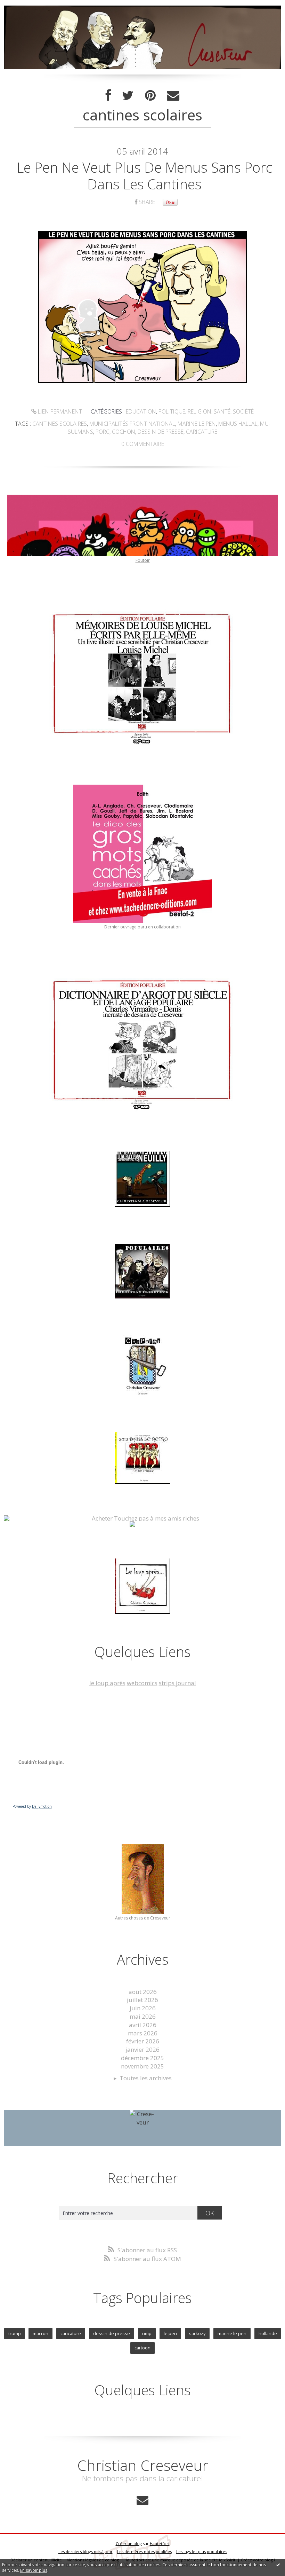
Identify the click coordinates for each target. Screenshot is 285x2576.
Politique (172, 411)
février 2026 (143, 2041)
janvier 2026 (142, 2049)
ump (147, 2333)
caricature (202, 432)
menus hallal (238, 424)
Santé (222, 411)
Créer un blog (129, 2543)
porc (103, 432)
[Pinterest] (150, 96)
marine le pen (197, 424)
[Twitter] (128, 96)
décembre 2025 (142, 2058)
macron (40, 2333)
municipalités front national (132, 424)
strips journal (177, 1683)
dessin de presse (161, 432)
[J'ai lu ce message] (278, 2565)
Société (243, 411)
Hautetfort (160, 2543)
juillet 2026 (142, 2000)
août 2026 (143, 1992)
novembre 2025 (142, 2066)
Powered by (32, 1806)
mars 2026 (143, 2033)
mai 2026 (143, 2016)
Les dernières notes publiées (144, 2551)
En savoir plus (34, 2570)
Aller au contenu (26, 7)
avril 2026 (143, 2025)
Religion (199, 411)
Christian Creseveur (143, 2465)
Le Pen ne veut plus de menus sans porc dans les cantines (144, 176)
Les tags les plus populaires (202, 2551)
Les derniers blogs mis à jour (85, 2551)
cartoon (142, 2348)
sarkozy (197, 2333)
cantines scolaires (60, 424)
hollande (268, 2333)
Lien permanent (59, 411)
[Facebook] (108, 96)
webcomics (142, 1683)
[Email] (173, 96)
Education (141, 411)
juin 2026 (143, 2008)
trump (15, 2333)
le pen (170, 2333)
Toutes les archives (146, 2078)
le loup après (107, 1683)
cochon (124, 432)
